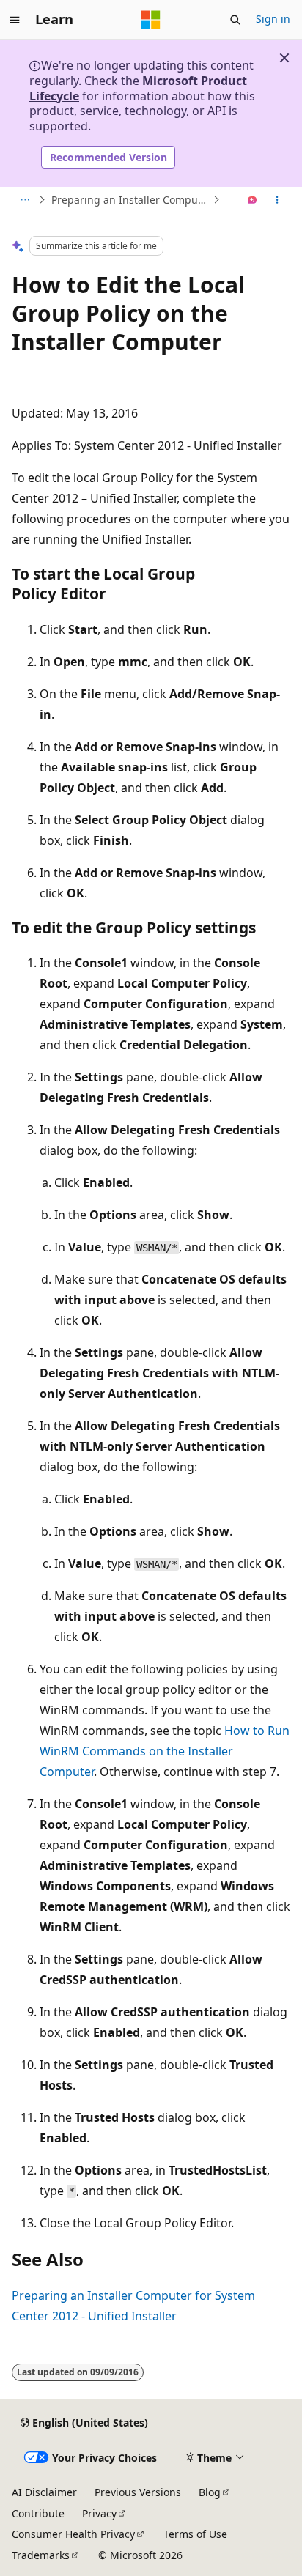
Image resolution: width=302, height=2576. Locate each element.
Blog (210, 2492)
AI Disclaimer (44, 2492)
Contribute (38, 2513)
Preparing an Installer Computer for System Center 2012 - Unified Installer (130, 200)
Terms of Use (195, 2534)
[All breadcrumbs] (25, 200)
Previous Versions (138, 2492)
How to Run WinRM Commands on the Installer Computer (165, 1751)
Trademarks (41, 2555)
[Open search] (235, 20)
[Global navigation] (15, 20)
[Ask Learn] (253, 200)
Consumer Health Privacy (73, 2534)
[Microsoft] (151, 20)
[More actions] (277, 200)
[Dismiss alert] (284, 58)
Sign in (273, 19)
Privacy (99, 2513)
